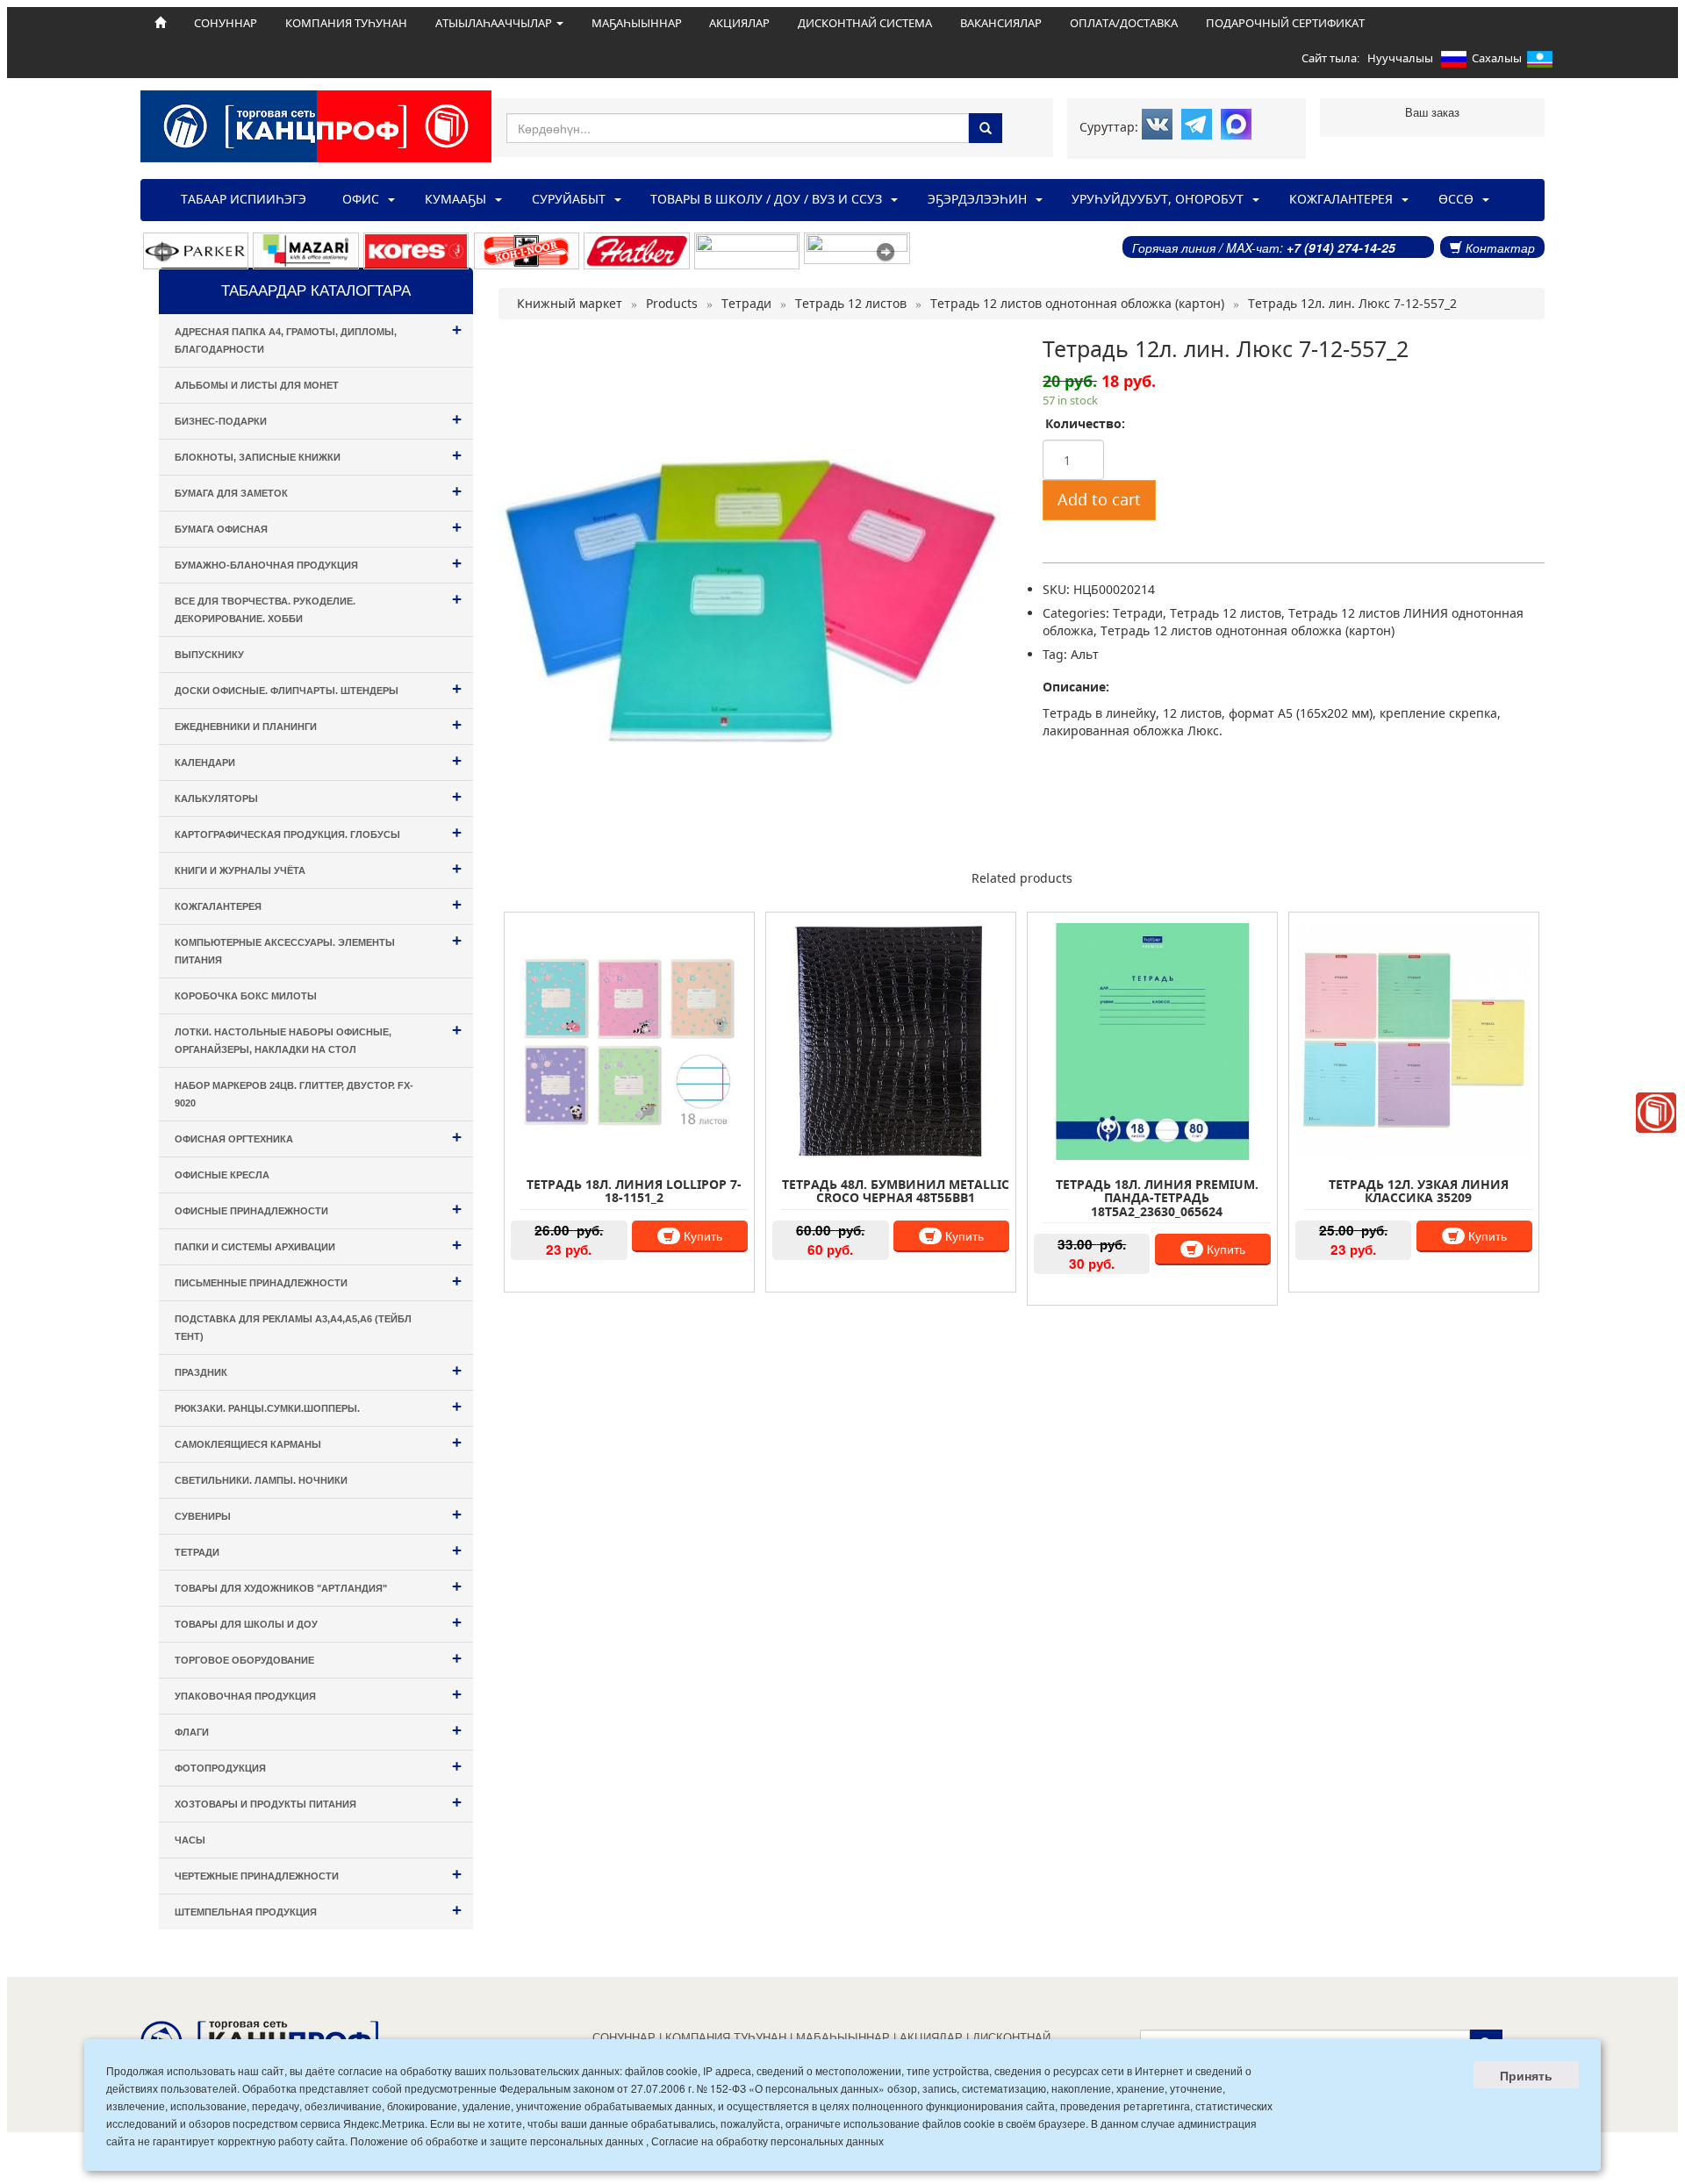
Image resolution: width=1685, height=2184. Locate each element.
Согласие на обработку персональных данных (767, 2141)
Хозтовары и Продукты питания (318, 1802)
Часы (190, 1840)
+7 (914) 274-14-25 (1341, 247)
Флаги (318, 1730)
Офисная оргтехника (318, 1137)
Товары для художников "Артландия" (318, 1586)
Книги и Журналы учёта (318, 868)
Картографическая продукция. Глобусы (318, 832)
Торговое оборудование (318, 1658)
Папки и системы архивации (318, 1245)
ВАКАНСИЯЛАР (1001, 23)
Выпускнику (209, 655)
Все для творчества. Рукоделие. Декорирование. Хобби (318, 607)
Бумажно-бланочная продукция (318, 563)
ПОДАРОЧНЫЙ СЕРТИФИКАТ (1285, 23)
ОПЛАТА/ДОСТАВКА (1124, 23)
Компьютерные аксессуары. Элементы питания (318, 948)
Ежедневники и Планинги (318, 724)
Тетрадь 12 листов (1226, 613)
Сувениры (318, 1514)
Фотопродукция (318, 1766)
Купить (701, 1235)
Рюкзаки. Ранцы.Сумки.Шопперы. (318, 1406)
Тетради (1138, 613)
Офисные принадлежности (318, 1209)
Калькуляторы (318, 796)
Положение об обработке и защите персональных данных (497, 2141)
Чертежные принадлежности (318, 1874)
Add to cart (1099, 499)
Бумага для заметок (318, 491)
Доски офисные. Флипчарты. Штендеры (318, 688)
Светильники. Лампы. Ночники (261, 1480)
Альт (1085, 654)
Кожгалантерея (318, 904)
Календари (318, 760)
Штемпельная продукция (318, 1910)
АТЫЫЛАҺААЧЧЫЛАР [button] (495, 23)
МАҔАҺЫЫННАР (637, 23)
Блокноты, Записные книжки (318, 455)
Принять (1526, 2075)
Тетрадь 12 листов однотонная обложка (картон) (1248, 630)
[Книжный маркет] (1656, 1113)
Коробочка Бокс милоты (246, 996)
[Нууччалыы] (1454, 62)
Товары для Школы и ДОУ (318, 1622)
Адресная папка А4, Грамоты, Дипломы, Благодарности (318, 337)
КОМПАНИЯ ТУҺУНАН (346, 23)
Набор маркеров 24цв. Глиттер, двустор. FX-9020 (294, 1094)
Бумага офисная (318, 527)
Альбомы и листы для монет (257, 385)
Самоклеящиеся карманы (318, 1442)
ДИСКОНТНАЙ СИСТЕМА (865, 23)
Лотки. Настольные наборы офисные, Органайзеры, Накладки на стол (318, 1038)
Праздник (318, 1370)
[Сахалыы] (1540, 62)
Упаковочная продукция (318, 1694)
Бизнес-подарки (318, 419)
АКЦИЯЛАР (739, 23)
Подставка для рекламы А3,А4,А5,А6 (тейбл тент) (293, 1328)
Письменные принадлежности (318, 1281)
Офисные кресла (222, 1175)
